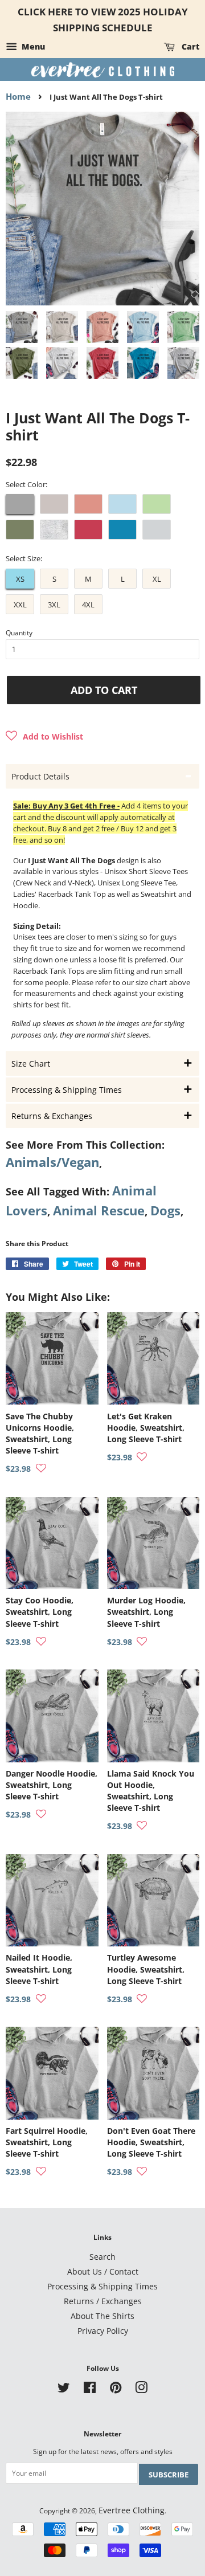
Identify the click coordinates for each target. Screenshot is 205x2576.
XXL (20, 605)
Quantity (19, 633)
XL (157, 579)
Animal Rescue (99, 1211)
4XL (88, 605)
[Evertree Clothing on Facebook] (90, 2389)
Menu (32, 46)
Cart (189, 46)
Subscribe (169, 2475)
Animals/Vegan (52, 1162)
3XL (54, 605)
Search (102, 2257)
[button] (44, 737)
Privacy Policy (103, 2331)
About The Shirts (102, 2316)
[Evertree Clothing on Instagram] (141, 2389)
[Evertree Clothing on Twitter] (64, 2389)
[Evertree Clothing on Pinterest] (116, 2389)
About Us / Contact (103, 2271)
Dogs (165, 1211)
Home (18, 96)
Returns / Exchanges (103, 2301)
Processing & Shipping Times (102, 2286)
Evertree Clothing (132, 2510)
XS (20, 579)
